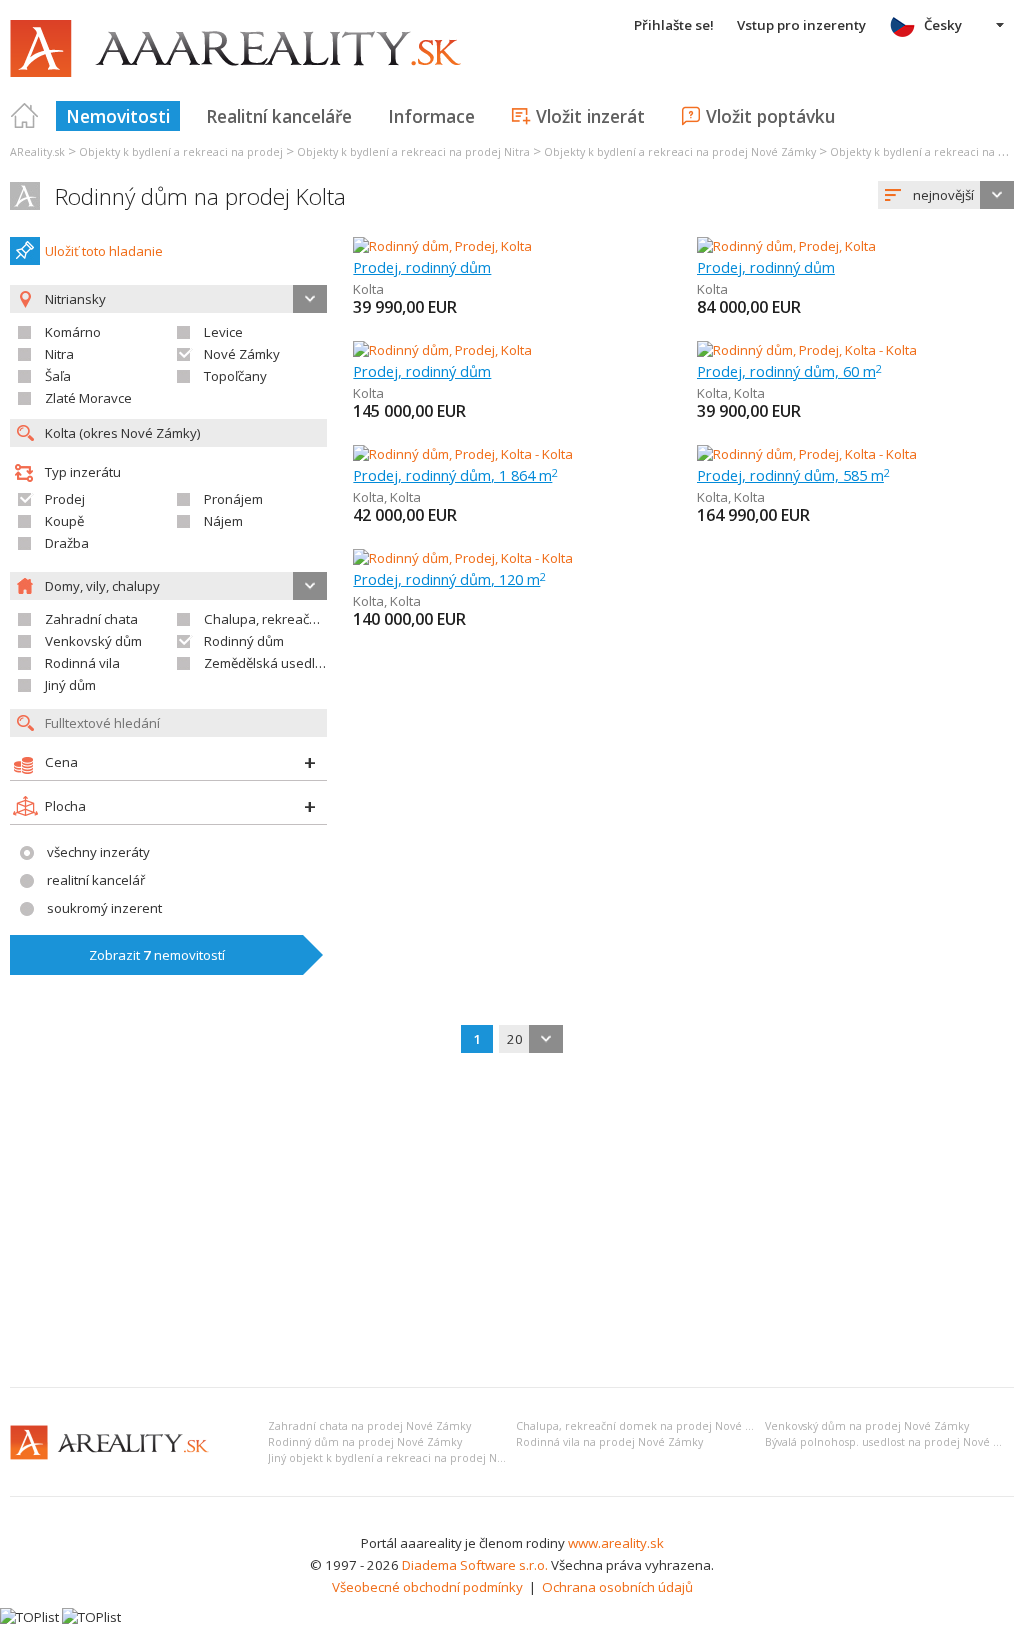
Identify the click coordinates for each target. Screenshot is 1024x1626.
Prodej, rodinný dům (422, 267)
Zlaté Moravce (88, 398)
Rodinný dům (244, 641)
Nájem (223, 521)
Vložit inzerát (590, 116)
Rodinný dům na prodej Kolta (200, 196)
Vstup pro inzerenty (801, 25)
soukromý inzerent (104, 908)
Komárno (73, 332)
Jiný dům (70, 685)
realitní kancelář (96, 880)
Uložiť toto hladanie (104, 251)
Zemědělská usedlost (269, 663)
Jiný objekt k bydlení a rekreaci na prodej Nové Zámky (411, 1458)
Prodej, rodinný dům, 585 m (793, 475)
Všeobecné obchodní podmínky (427, 1587)
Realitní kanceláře (279, 116)
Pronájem (233, 499)
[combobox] (946, 195)
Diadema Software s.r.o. (475, 1565)
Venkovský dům (93, 641)
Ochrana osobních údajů (617, 1587)
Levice (223, 332)
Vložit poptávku (770, 116)
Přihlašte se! (674, 25)
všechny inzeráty (98, 852)
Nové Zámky (242, 354)
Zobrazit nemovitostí (157, 955)
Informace (431, 116)
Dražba (67, 543)
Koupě (64, 521)
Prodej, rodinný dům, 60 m (789, 371)
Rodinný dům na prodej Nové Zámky (365, 1442)
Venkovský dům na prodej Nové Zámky (867, 1426)
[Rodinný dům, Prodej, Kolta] (442, 246)
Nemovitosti (118, 116)
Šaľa (58, 376)
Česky (943, 25)
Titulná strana (25, 116)
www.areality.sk (616, 1543)
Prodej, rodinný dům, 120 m (449, 579)
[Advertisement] (512, 1222)
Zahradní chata (91, 619)
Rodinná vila (82, 663)
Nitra (59, 354)
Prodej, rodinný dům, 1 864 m (455, 475)
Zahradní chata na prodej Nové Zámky (369, 1426)
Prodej (65, 499)
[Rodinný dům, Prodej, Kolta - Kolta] (807, 350)
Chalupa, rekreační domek (284, 619)
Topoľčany (235, 376)
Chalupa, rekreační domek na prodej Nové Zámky (648, 1426)
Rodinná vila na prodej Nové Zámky (609, 1442)
